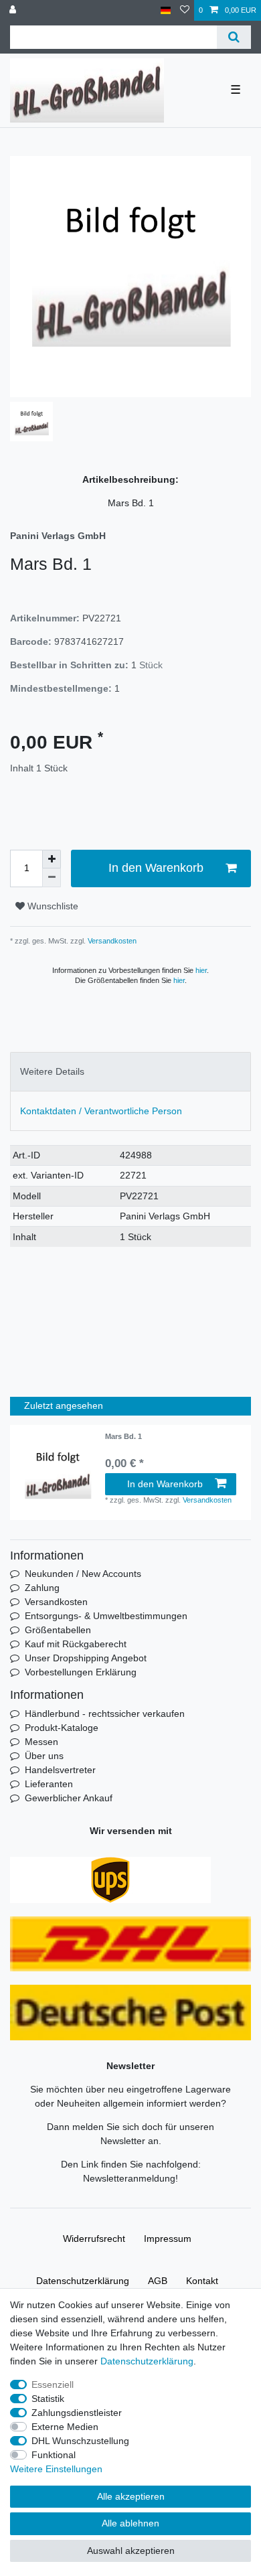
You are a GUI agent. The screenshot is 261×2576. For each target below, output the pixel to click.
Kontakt (202, 2281)
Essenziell (53, 2384)
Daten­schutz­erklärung (83, 2281)
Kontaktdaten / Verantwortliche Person (101, 1111)
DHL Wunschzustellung (80, 2441)
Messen (41, 1742)
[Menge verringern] (52, 878)
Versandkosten (111, 941)
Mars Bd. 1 (123, 1436)
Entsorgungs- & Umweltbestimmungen (106, 1616)
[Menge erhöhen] (52, 859)
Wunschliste (52, 906)
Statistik (48, 2399)
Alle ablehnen (130, 2523)
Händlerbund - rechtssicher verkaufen (105, 1714)
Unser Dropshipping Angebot (86, 1658)
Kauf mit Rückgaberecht (76, 1644)
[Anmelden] (14, 10)
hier (201, 970)
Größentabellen (58, 1630)
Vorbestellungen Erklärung (81, 1672)
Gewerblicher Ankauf (69, 1798)
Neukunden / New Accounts (83, 1574)
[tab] (130, 1072)
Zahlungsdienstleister (77, 2413)
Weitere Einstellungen (56, 2469)
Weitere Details (52, 1071)
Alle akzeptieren (131, 2496)
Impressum (168, 2239)
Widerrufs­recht (94, 2239)
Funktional (54, 2455)
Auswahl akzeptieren (131, 2551)
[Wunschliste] (185, 10)
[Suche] (234, 37)
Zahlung (42, 1588)
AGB (158, 2281)
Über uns (44, 1756)
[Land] (166, 10)
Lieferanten (49, 1784)
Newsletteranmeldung (129, 2178)
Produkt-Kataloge (62, 1728)
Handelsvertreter (60, 1770)
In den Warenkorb (156, 868)
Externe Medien (65, 2427)
